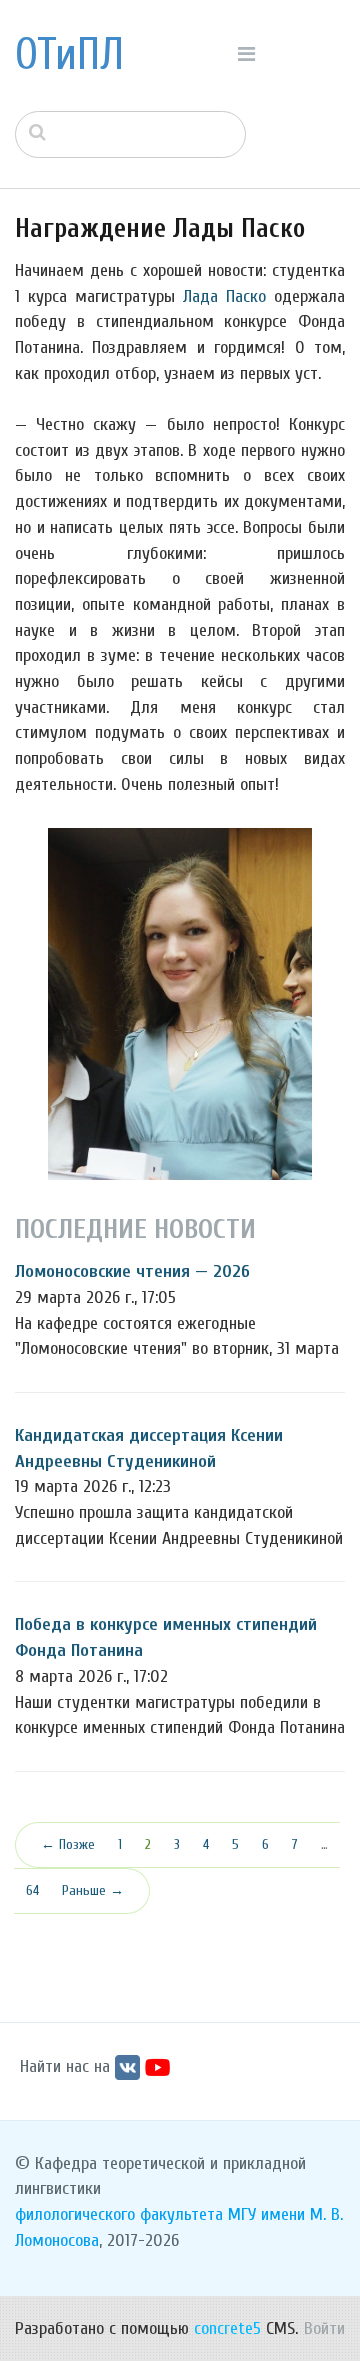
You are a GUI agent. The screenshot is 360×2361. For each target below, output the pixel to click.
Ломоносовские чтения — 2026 (132, 1271)
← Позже (68, 1844)
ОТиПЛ (69, 55)
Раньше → (93, 1890)
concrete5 (227, 2328)
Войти (324, 2328)
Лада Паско (224, 296)
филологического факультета (119, 2214)
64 (32, 1890)
